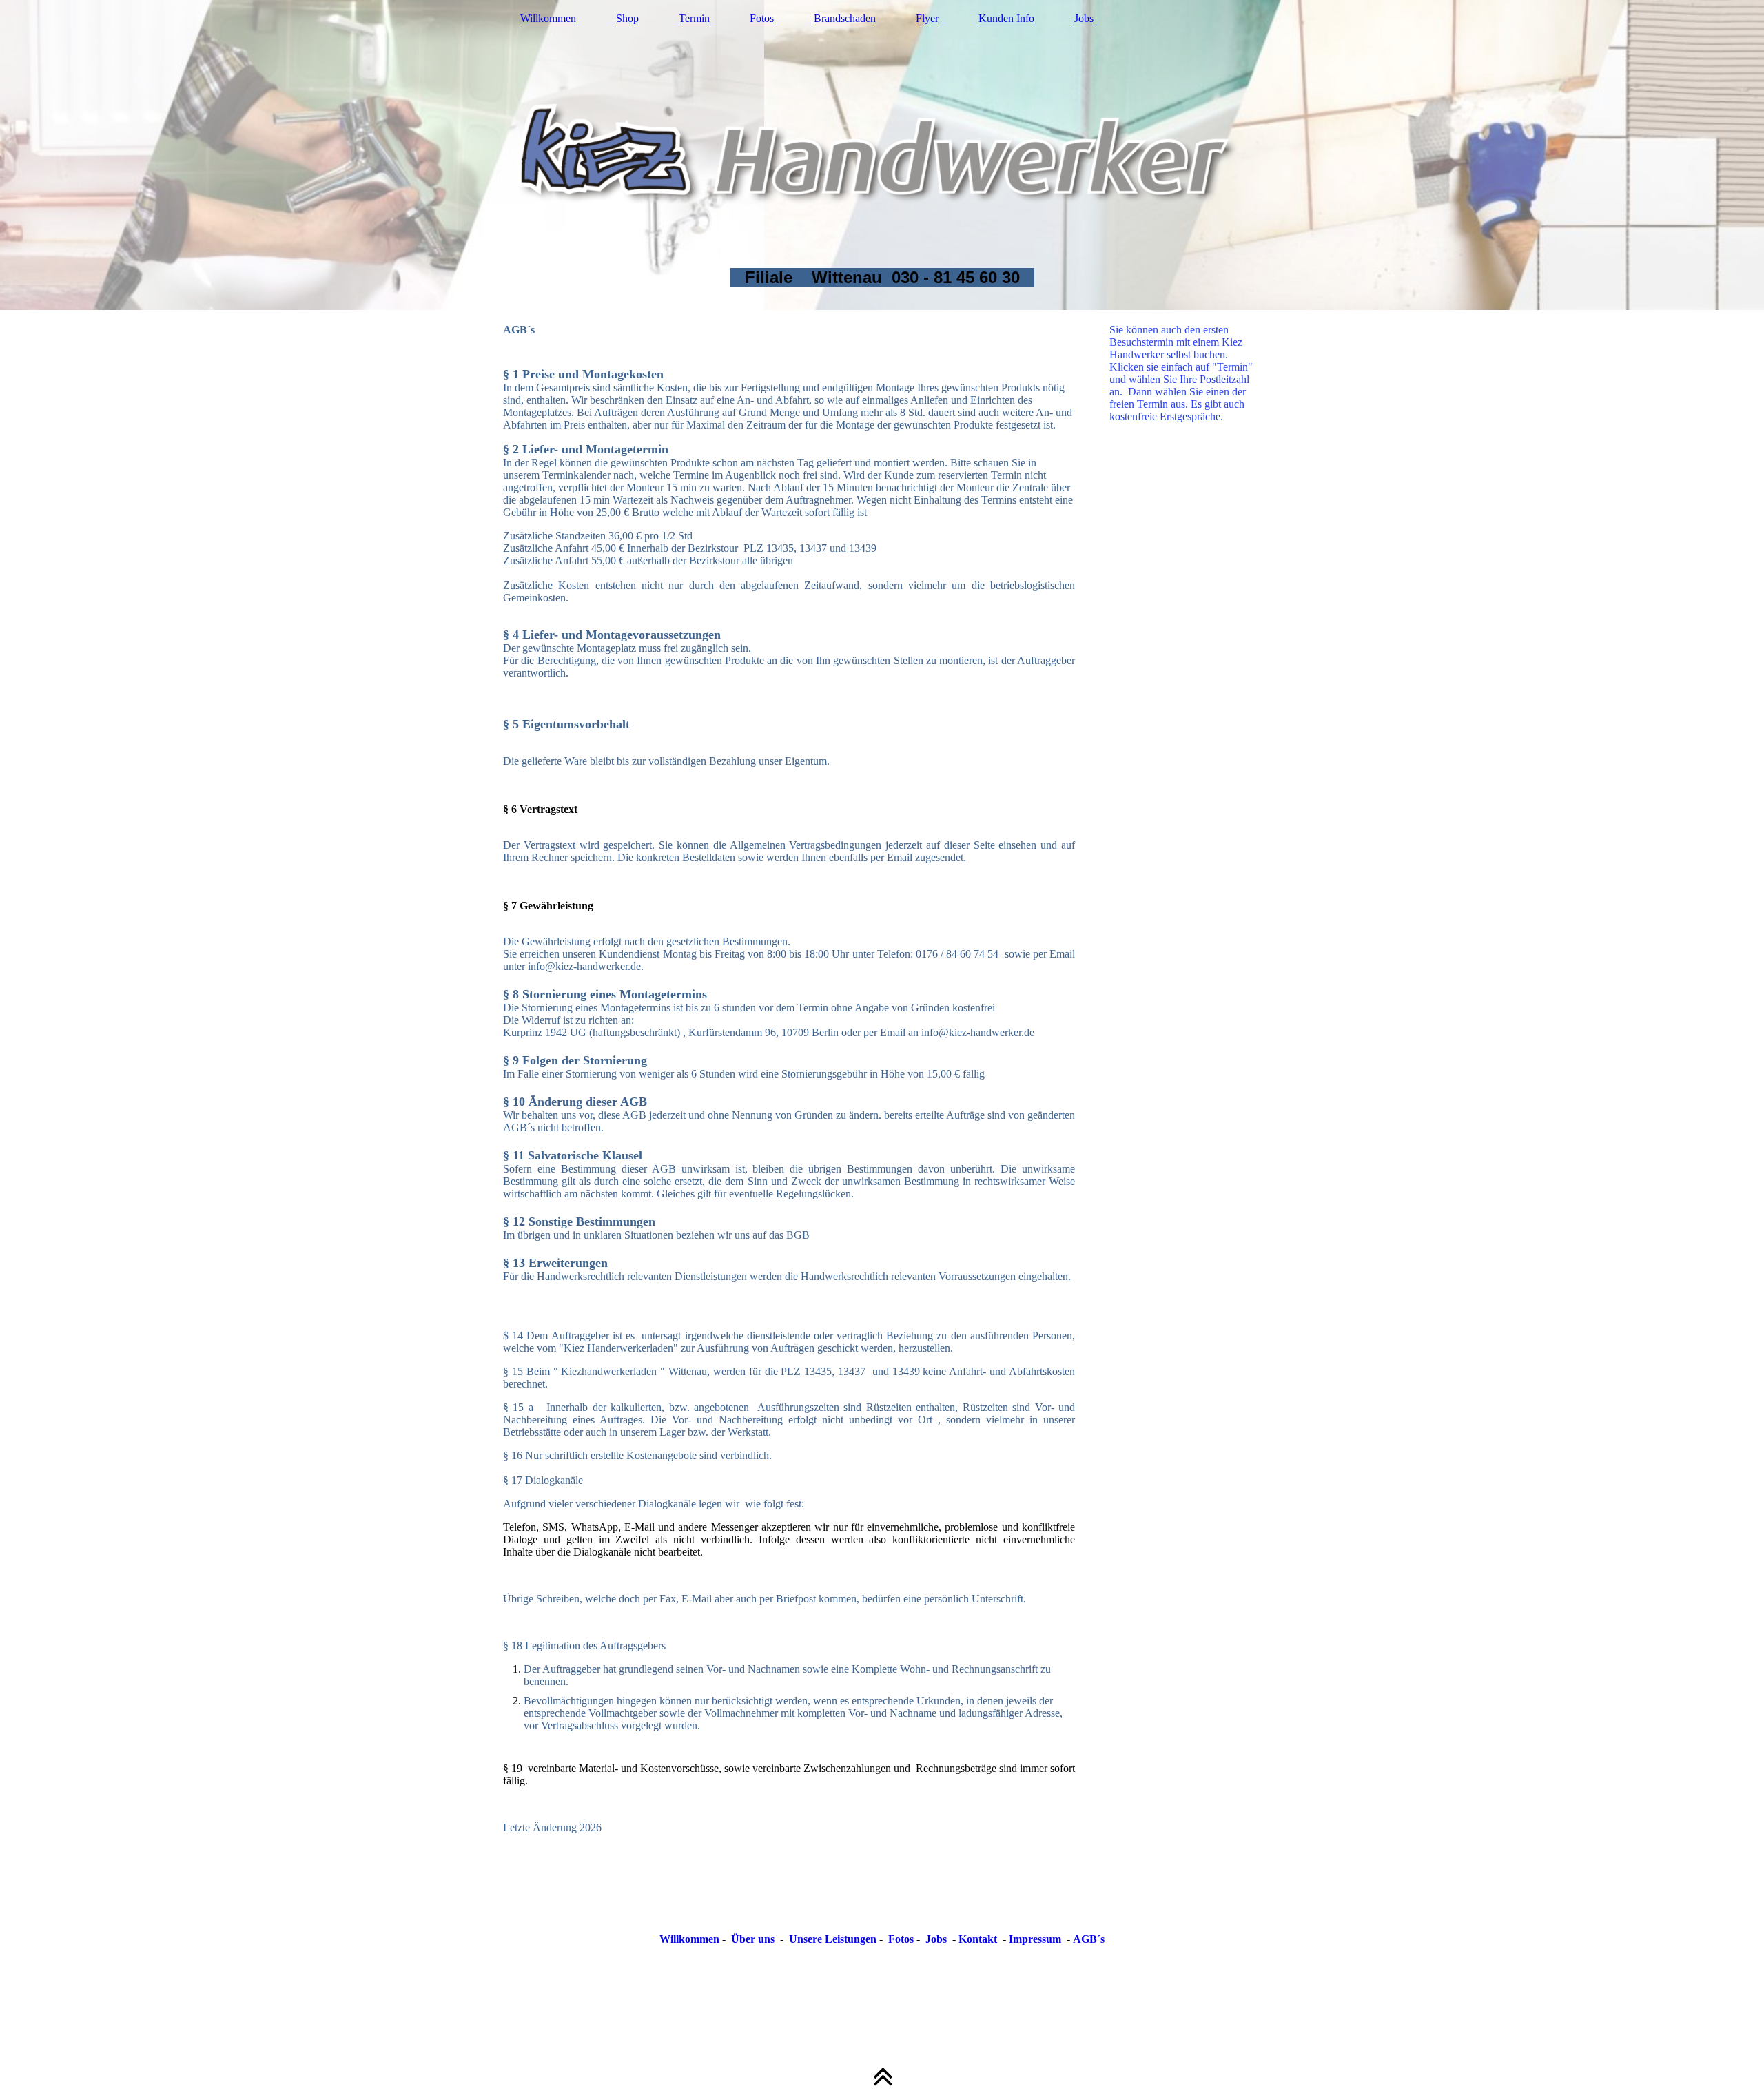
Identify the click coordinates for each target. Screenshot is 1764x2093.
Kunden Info (1006, 18)
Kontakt (978, 1939)
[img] (882, 155)
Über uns (753, 1939)
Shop (627, 18)
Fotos (762, 18)
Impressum (1035, 1939)
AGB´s (1089, 1939)
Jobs (1084, 18)
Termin (694, 18)
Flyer (927, 18)
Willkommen (548, 18)
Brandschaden (845, 18)
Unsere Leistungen (833, 1939)
